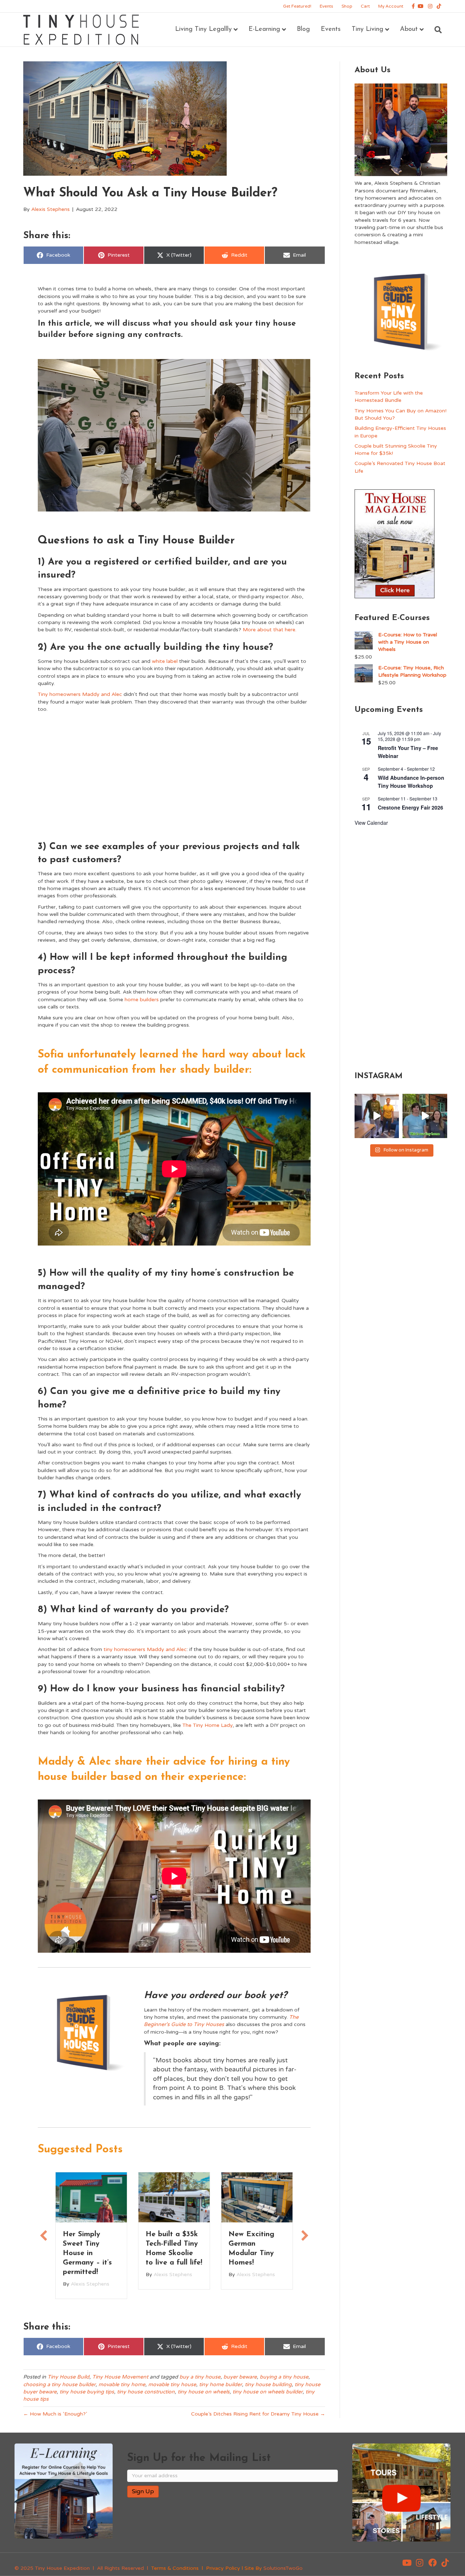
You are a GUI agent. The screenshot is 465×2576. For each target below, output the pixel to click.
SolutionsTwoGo (283, 2566)
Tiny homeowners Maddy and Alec (80, 694)
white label (165, 661)
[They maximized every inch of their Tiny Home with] (425, 1116)
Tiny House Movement (120, 2375)
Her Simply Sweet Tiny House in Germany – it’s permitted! (87, 2253)
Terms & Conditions (175, 2566)
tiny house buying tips (87, 2390)
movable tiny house (172, 2382)
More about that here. (270, 630)
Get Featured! (297, 6)
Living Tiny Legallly (203, 29)
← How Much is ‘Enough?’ (55, 2412)
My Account (391, 6)
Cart (365, 6)
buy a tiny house (200, 2375)
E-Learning (264, 29)
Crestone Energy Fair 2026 (411, 807)
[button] (407, 2561)
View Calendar (371, 823)
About (409, 29)
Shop (347, 6)
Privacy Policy (223, 2566)
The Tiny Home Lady (207, 1725)
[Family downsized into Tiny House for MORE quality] (377, 1116)
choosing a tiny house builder (59, 2382)
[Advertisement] (174, 775)
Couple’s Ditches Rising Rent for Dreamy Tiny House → (258, 2412)
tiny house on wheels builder (268, 2390)
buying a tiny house (284, 2375)
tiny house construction (146, 2390)
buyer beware (240, 2375)
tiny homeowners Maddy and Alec (145, 1649)
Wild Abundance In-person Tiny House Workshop (411, 782)
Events (326, 6)
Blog (303, 29)
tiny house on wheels (204, 2390)
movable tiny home (122, 2382)
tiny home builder (221, 2382)
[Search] (435, 30)
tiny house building (268, 2382)
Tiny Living (367, 29)
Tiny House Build (68, 2375)
